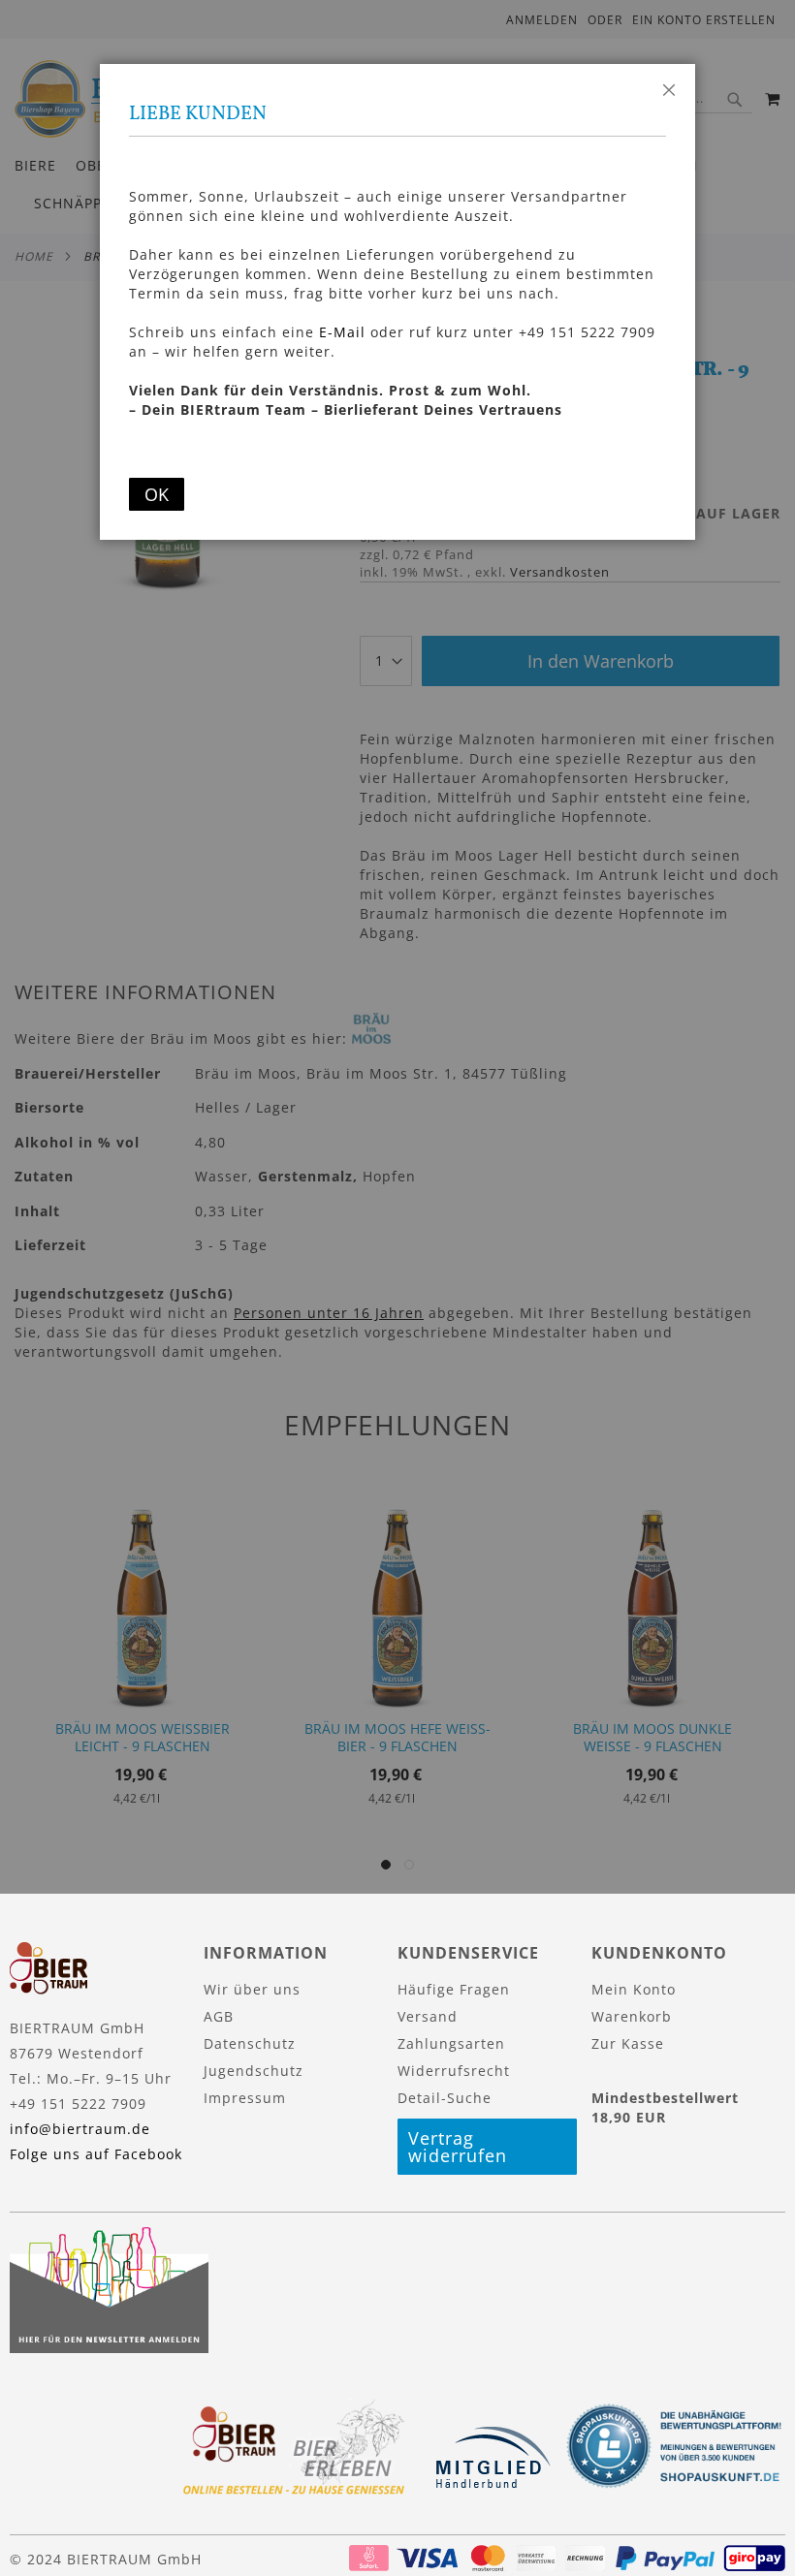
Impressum (245, 2098)
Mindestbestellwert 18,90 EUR (665, 2107)
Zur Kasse (628, 2043)
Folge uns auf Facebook (96, 2154)
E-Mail (342, 332)
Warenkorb (632, 2016)
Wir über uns (252, 1989)
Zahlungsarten (451, 2043)
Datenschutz (250, 2043)
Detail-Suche (445, 2098)
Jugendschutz (254, 2071)
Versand (428, 2016)
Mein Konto (634, 1989)
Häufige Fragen (454, 1989)
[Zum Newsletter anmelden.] (109, 2348)
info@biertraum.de (80, 2129)
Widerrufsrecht (454, 2071)
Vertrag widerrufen (458, 2147)
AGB (219, 2016)
